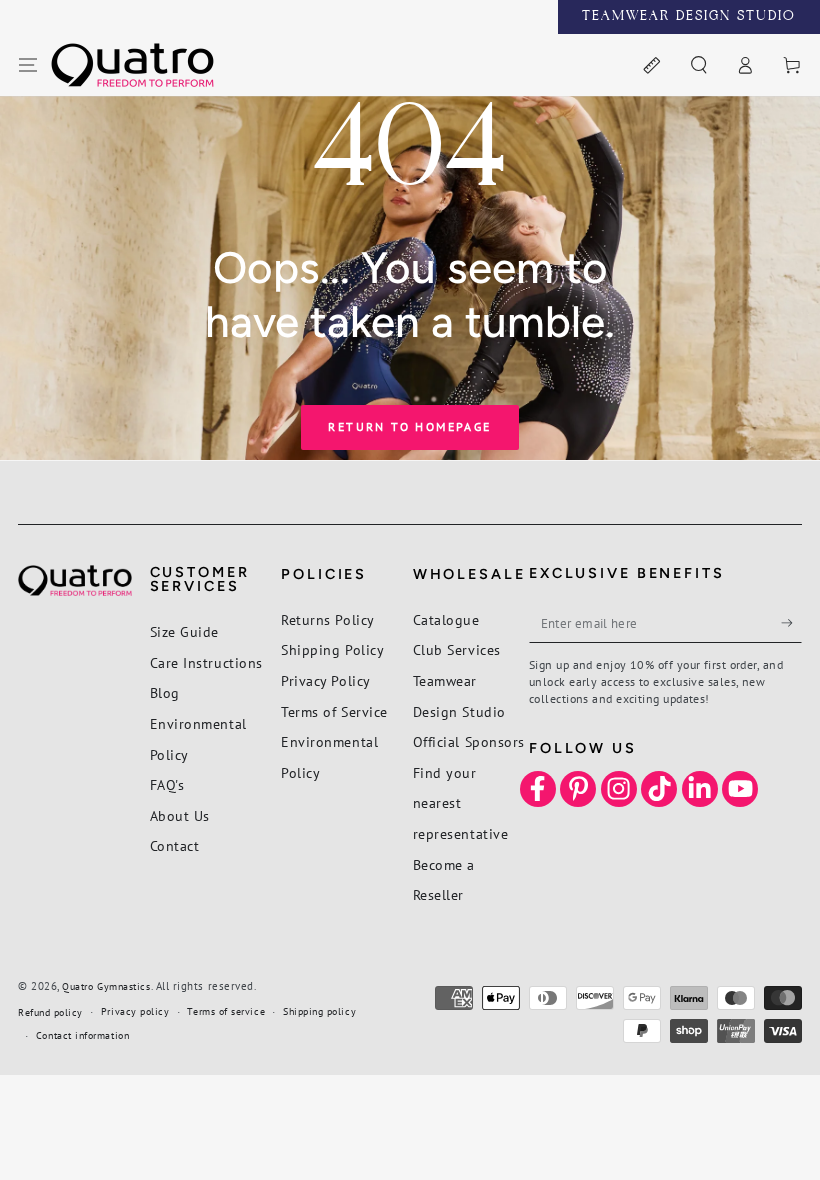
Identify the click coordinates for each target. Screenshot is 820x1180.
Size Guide (184, 631)
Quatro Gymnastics (106, 986)
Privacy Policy (326, 680)
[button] (698, 66)
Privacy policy (135, 1011)
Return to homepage (409, 426)
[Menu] (28, 66)
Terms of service (226, 1011)
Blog (165, 692)
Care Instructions (206, 662)
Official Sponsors (469, 741)
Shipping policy (319, 1011)
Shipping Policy (332, 649)
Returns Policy (328, 619)
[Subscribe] (791, 623)
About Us (180, 815)
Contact (175, 845)
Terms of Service (334, 711)
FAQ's (167, 784)
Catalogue (446, 619)
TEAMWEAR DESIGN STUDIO (689, 17)
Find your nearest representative (461, 803)
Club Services (457, 649)
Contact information (82, 1035)
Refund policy (50, 1012)
